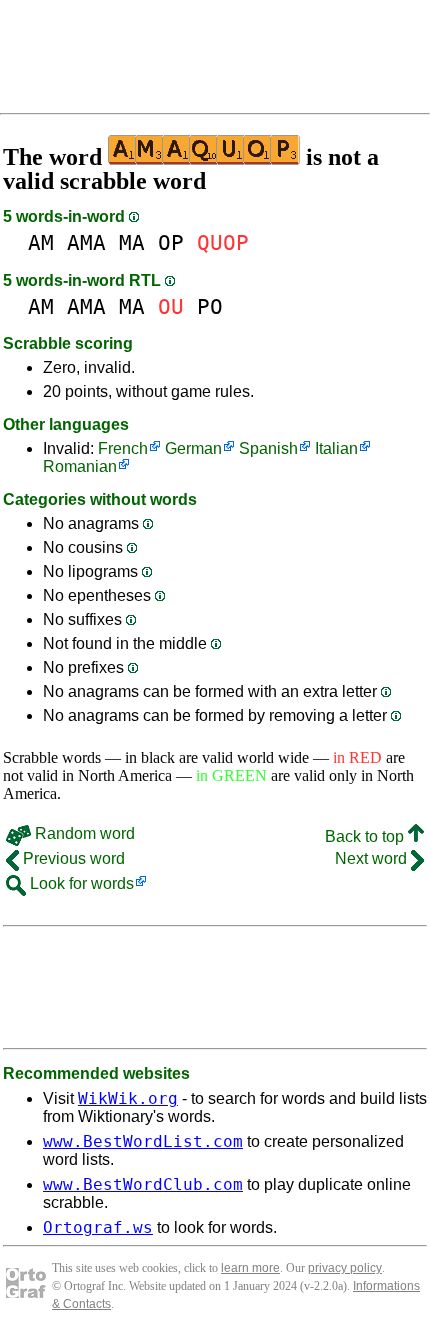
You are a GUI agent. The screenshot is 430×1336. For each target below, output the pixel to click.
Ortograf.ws (98, 1227)
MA (132, 242)
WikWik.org (128, 1098)
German (193, 448)
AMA (86, 242)
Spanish (268, 448)
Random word (83, 833)
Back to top (366, 836)
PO (210, 306)
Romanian (80, 466)
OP (171, 242)
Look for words (80, 883)
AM (41, 242)
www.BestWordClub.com (143, 1184)
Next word (373, 858)
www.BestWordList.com (143, 1141)
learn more (250, 1268)
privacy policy (345, 1268)
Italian (336, 448)
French (123, 448)
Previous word (72, 858)
